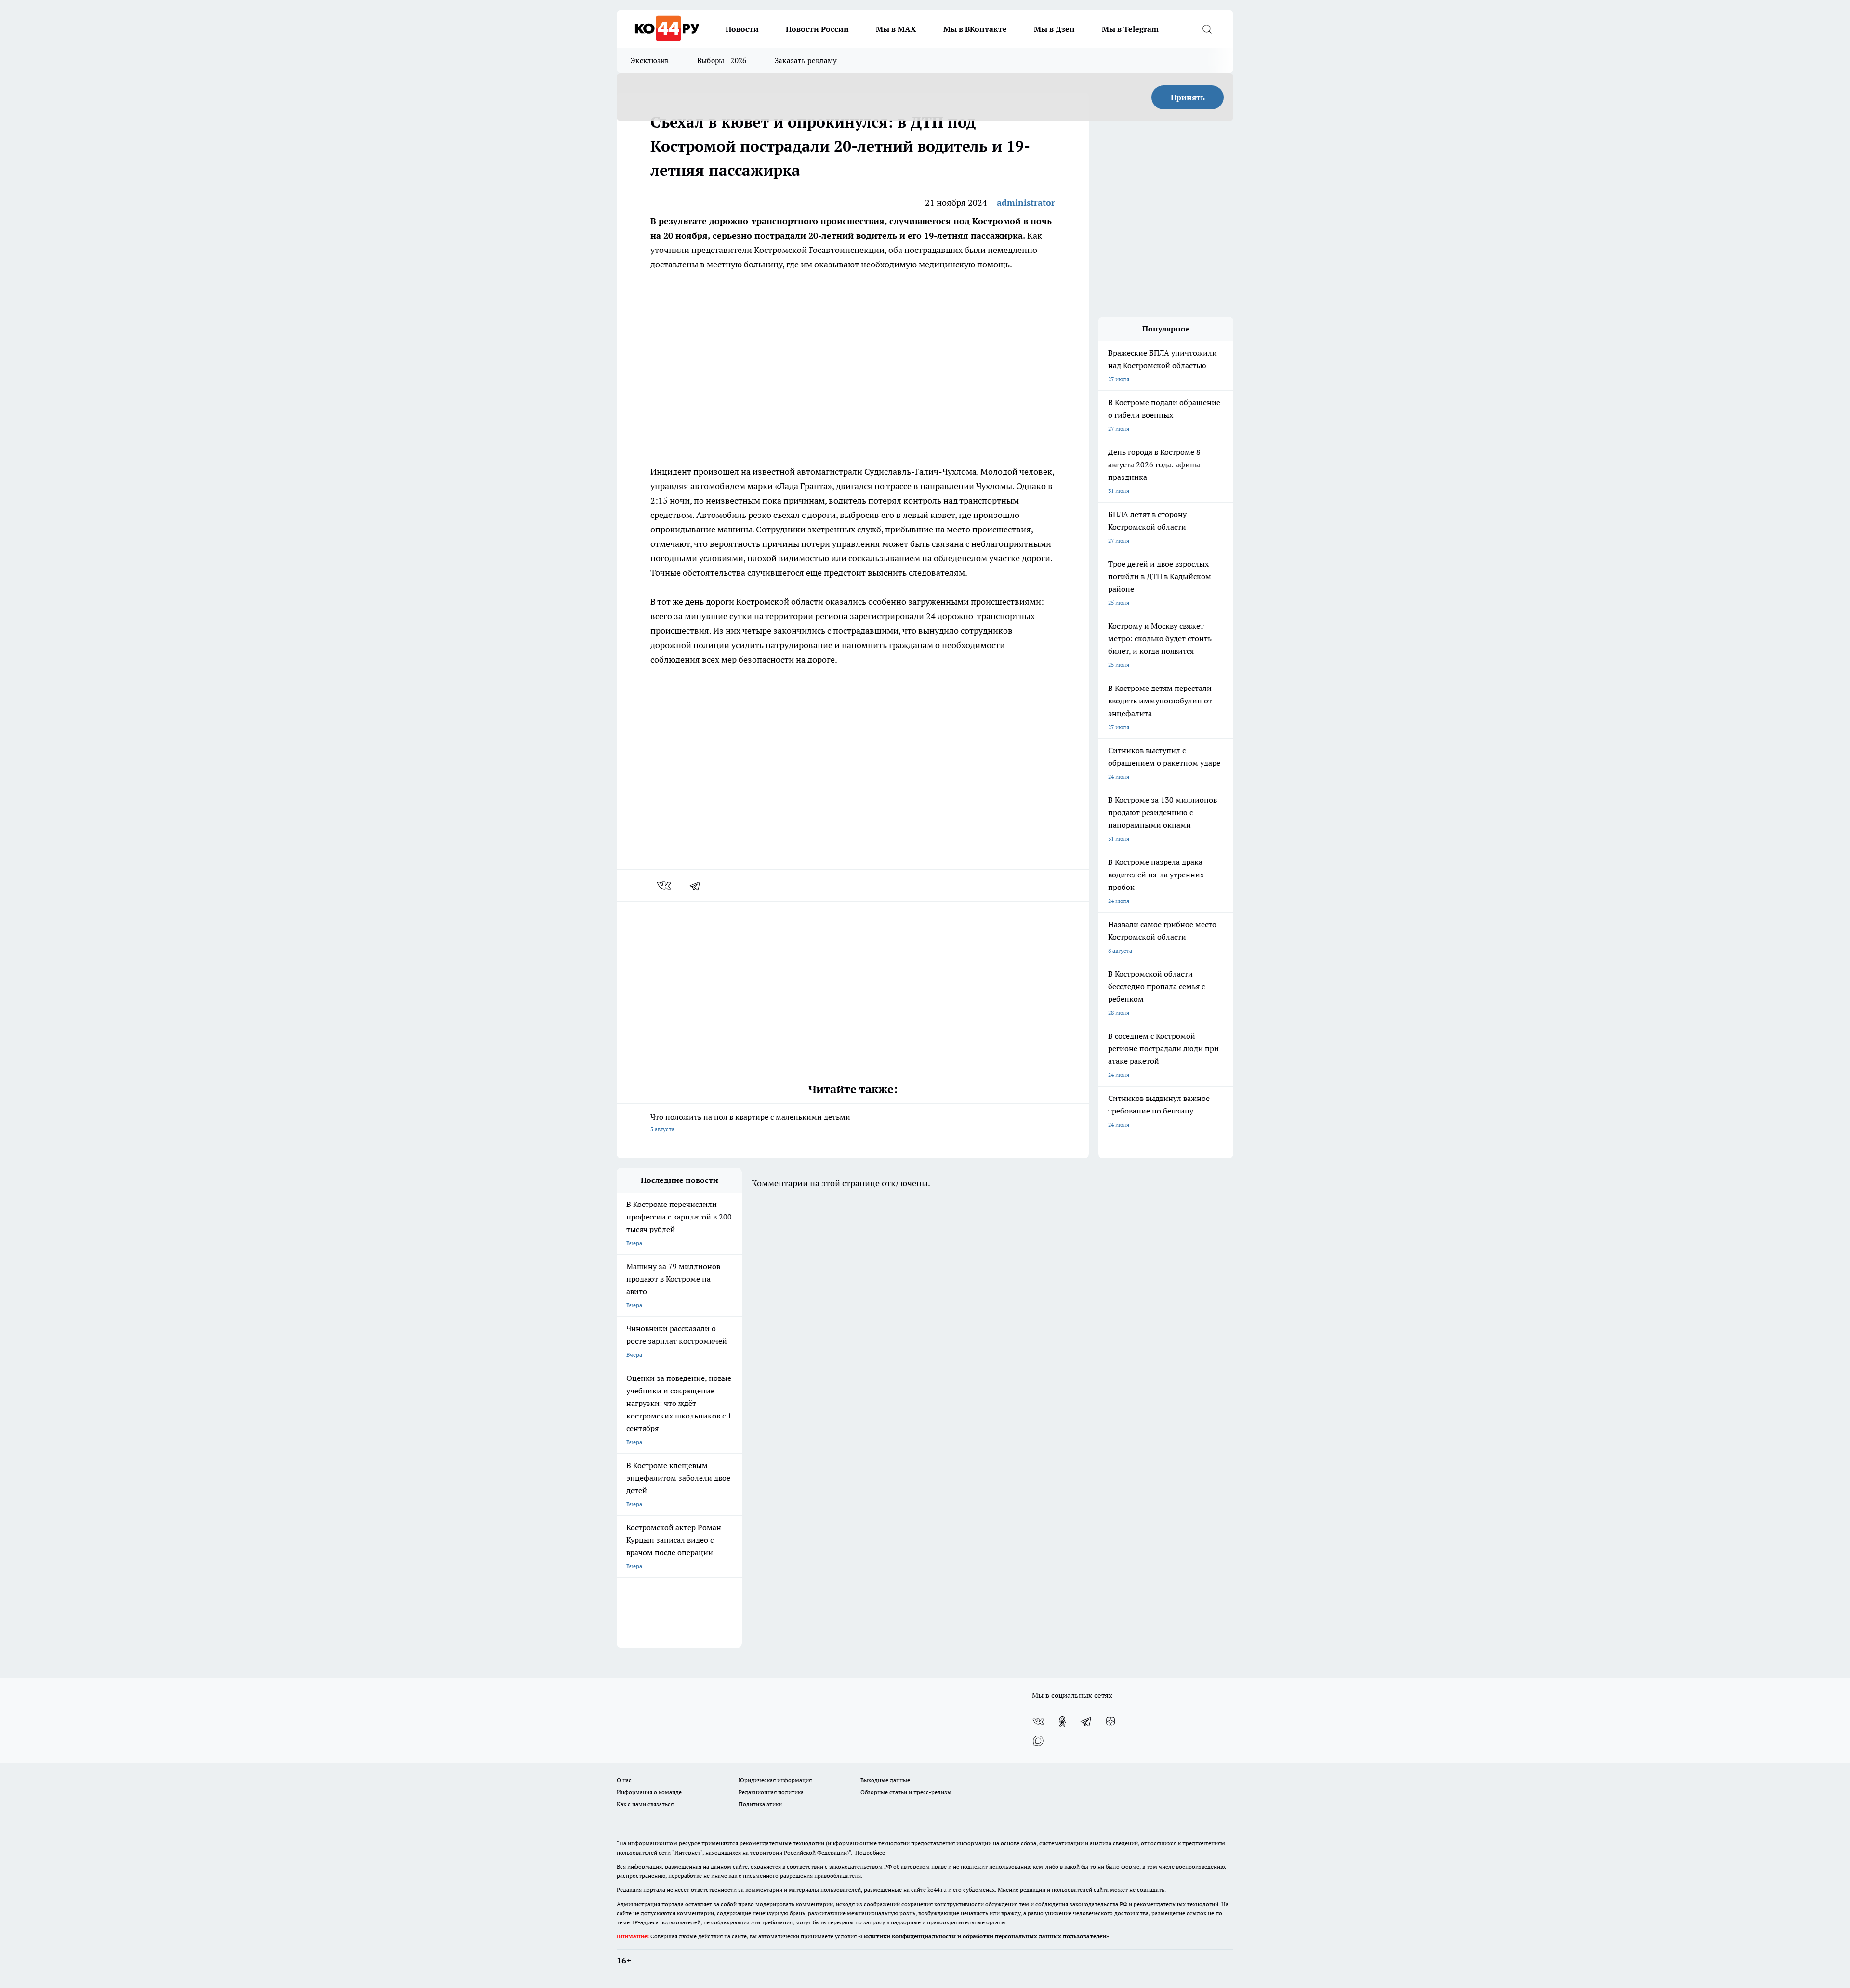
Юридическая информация (775, 1780)
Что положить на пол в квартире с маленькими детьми (750, 1122)
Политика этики (760, 1804)
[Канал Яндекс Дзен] (1110, 1722)
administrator (1026, 203)
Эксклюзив (650, 60)
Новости (742, 29)
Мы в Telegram (1130, 29)
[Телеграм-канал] (1086, 1722)
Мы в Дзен (1054, 29)
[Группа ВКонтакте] (1038, 1722)
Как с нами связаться (645, 1804)
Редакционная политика (771, 1792)
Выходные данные (885, 1780)
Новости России (817, 29)
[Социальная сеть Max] (1038, 1741)
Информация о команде (649, 1792)
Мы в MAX (896, 29)
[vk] (665, 886)
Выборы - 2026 (722, 60)
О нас (624, 1780)
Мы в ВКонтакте (975, 29)
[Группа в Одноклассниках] (1062, 1722)
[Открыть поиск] (1207, 29)
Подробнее (870, 1852)
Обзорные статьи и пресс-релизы (906, 1792)
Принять (1188, 97)
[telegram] (698, 886)
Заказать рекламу (806, 60)
